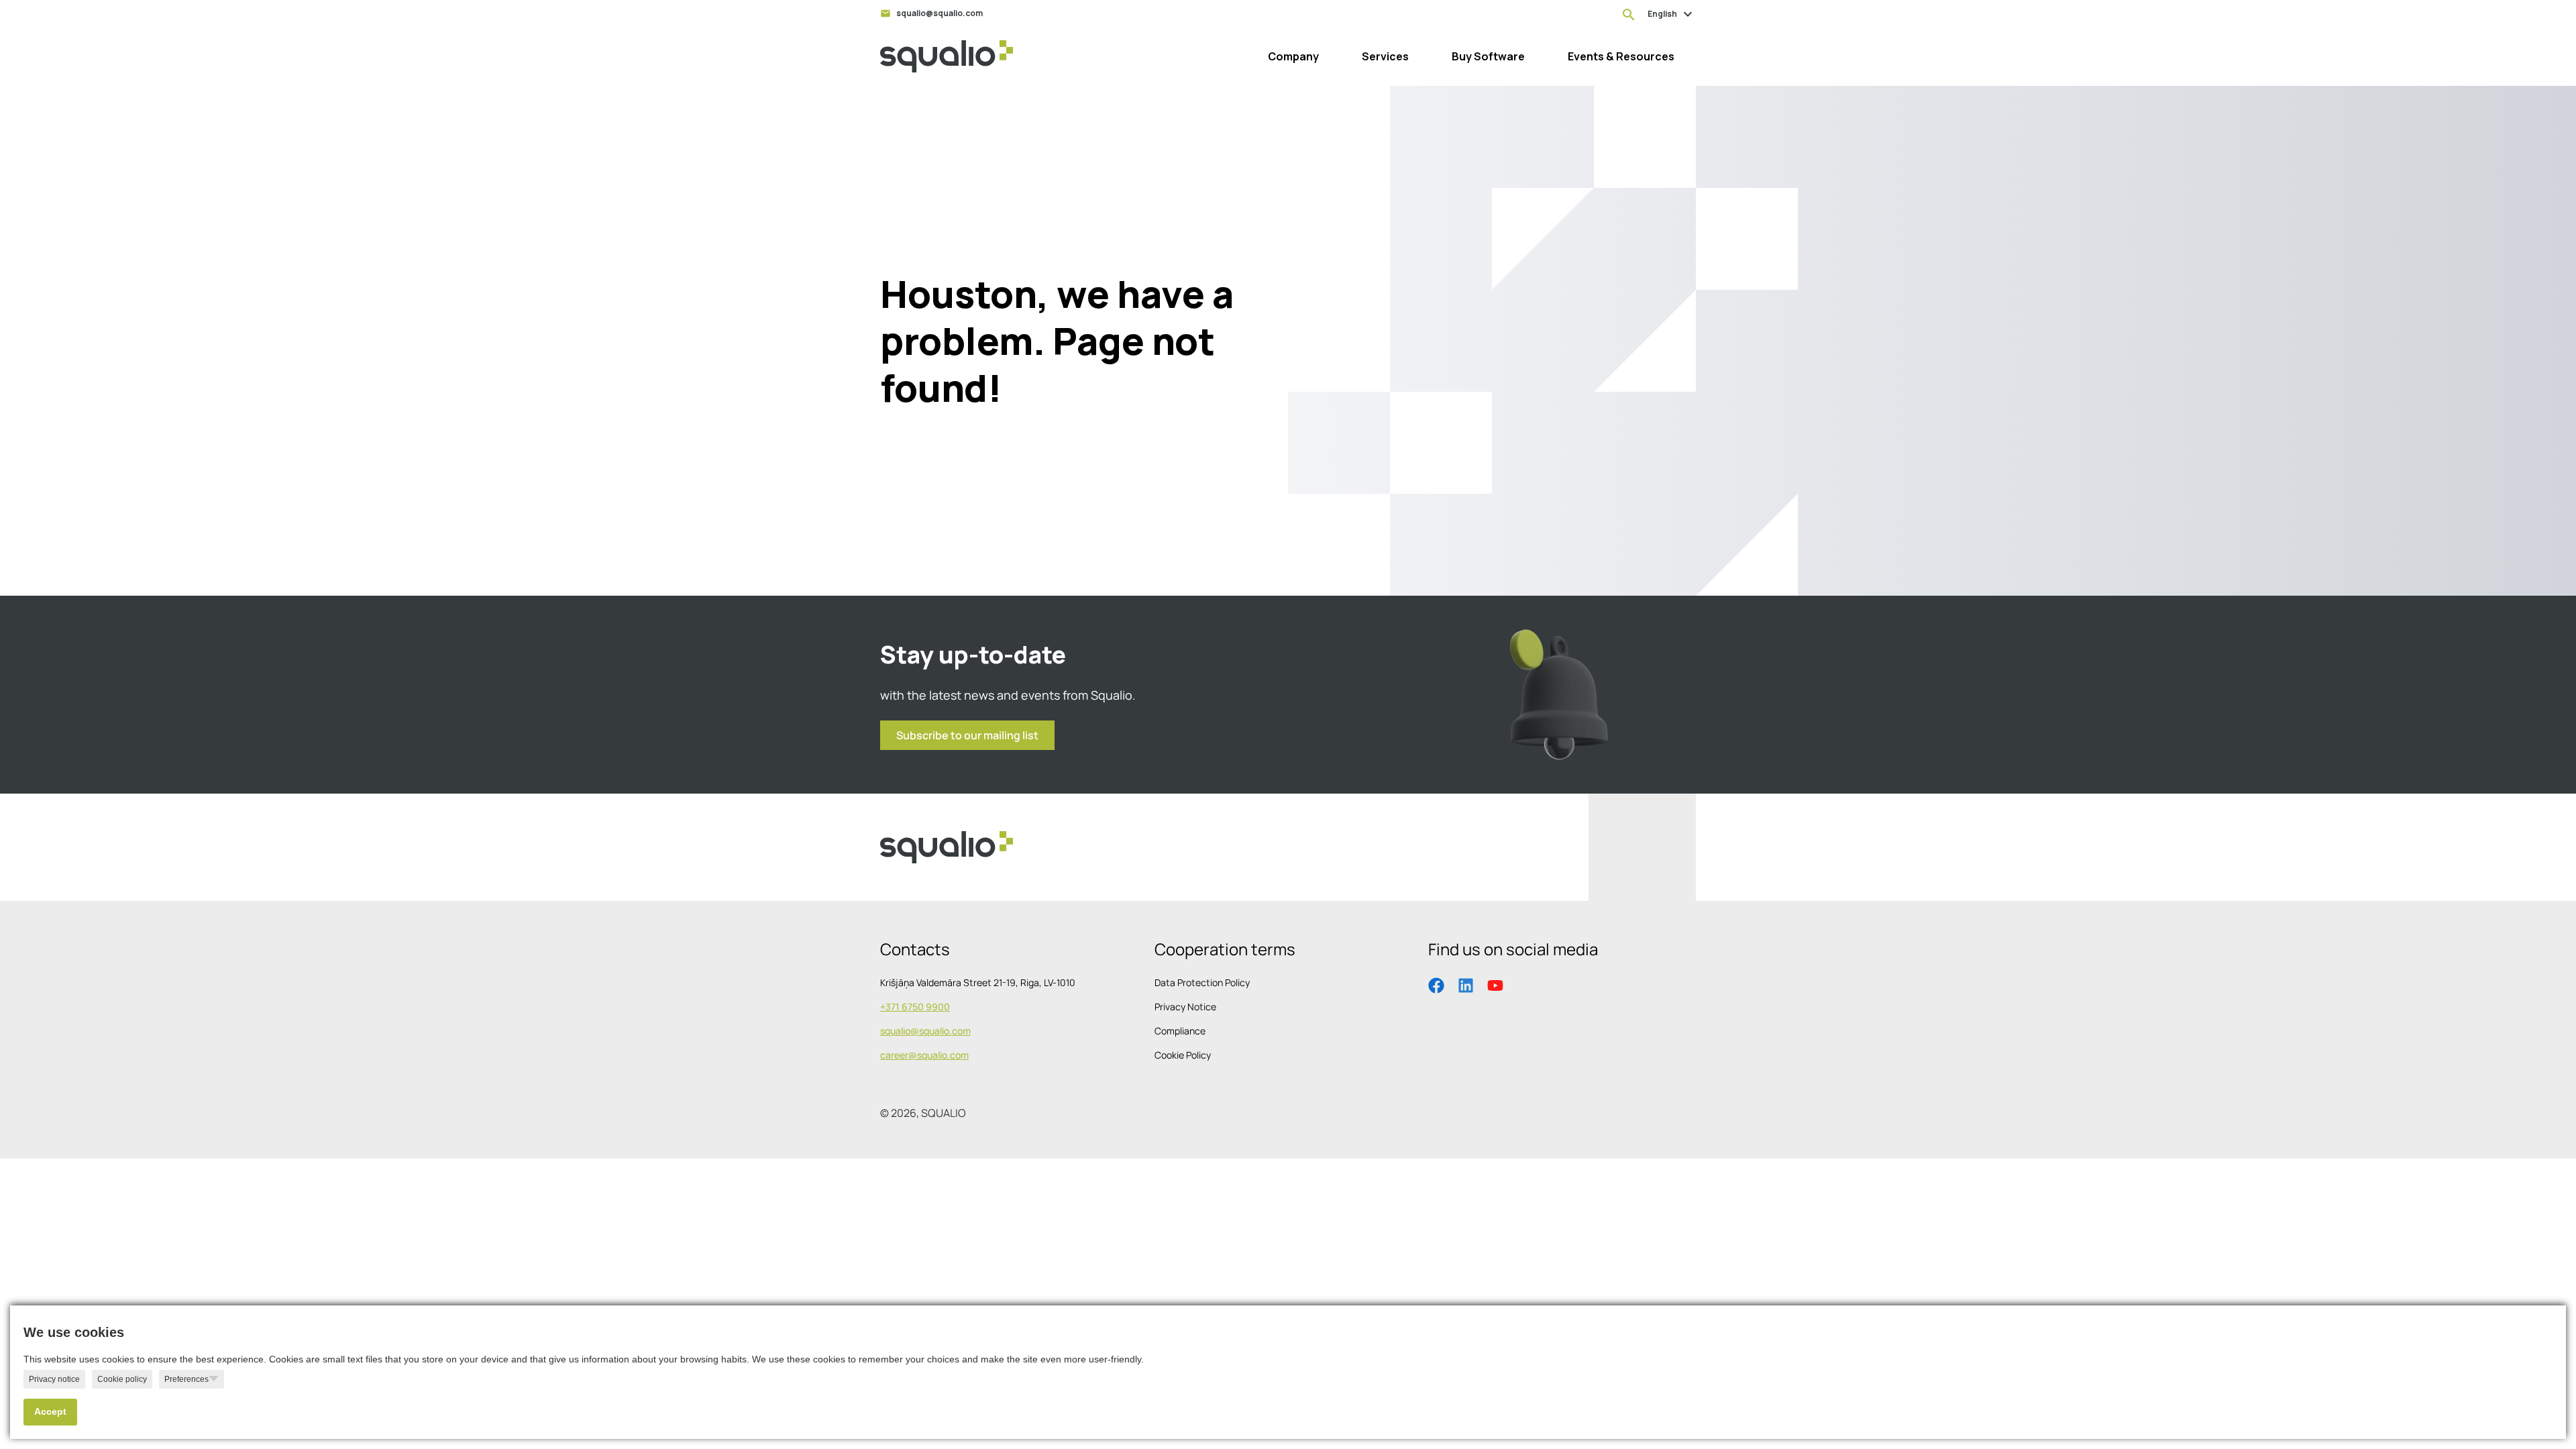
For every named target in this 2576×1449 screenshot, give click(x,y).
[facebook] (1436, 984)
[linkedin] (1466, 984)
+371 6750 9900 (915, 1007)
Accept (50, 1412)
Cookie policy (122, 1379)
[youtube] (1495, 984)
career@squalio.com (924, 1055)
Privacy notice (54, 1379)
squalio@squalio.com (925, 1031)
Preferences (186, 1379)
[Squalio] (947, 56)
